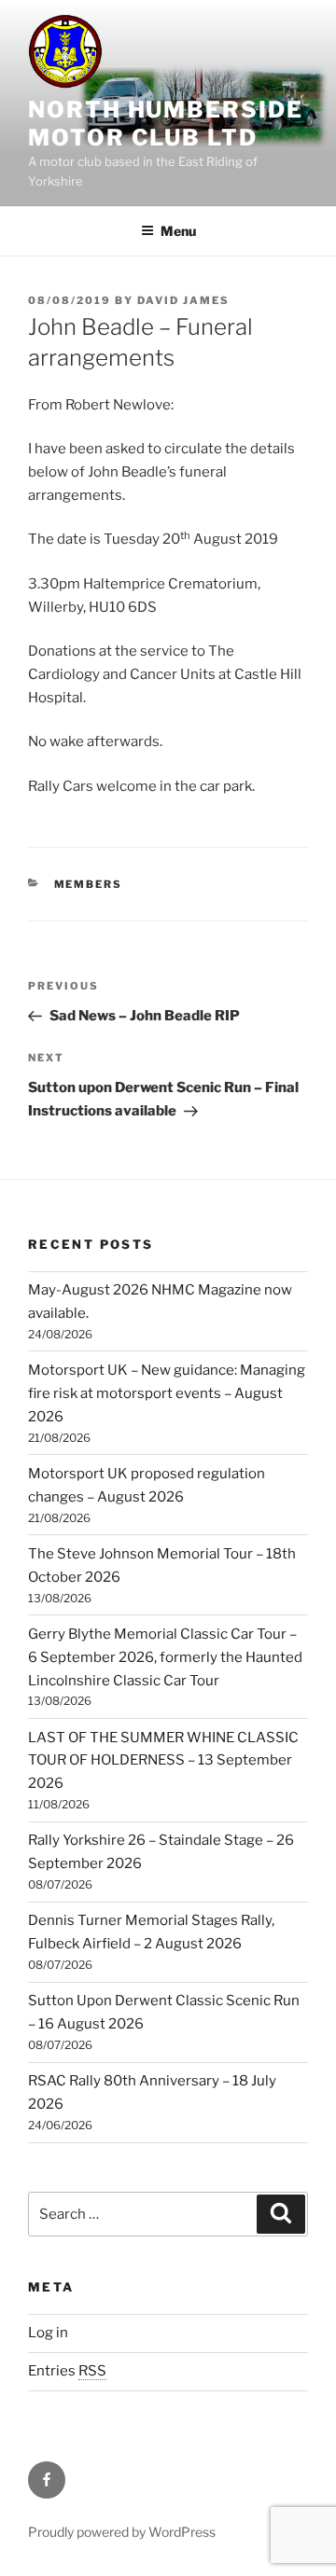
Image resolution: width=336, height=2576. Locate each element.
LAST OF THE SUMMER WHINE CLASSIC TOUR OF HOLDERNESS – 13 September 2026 (163, 1761)
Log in (48, 2333)
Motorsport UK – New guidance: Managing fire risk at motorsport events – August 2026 (167, 1393)
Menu (178, 231)
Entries (67, 2371)
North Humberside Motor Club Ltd (166, 124)
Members (89, 884)
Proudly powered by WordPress (122, 2532)
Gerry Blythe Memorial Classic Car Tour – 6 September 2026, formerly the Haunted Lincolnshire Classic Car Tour (165, 1657)
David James (183, 300)
